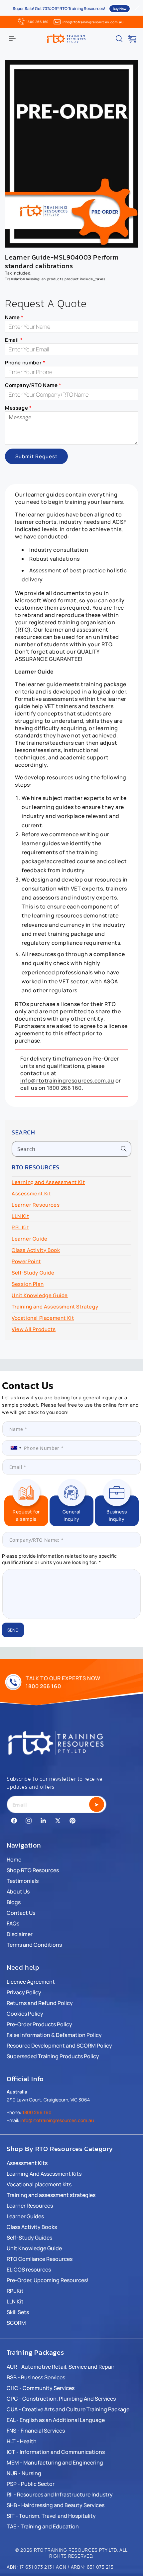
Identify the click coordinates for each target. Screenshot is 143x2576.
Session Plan (28, 1284)
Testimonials (23, 1881)
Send (13, 1630)
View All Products (34, 1329)
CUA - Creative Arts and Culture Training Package (68, 2409)
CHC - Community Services (41, 2388)
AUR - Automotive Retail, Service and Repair (61, 2367)
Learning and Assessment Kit (48, 1182)
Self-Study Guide (33, 1273)
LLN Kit (20, 1216)
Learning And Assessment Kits (44, 2174)
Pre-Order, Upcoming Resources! (48, 2280)
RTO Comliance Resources (40, 2259)
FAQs (13, 1923)
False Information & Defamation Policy (54, 2035)
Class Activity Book (36, 1250)
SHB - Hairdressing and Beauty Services (56, 2505)
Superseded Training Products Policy (53, 2056)
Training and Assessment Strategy (55, 1307)
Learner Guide (30, 1239)
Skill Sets (18, 2312)
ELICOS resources (29, 2270)
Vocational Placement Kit (43, 1318)
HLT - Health (22, 2441)
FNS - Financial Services (36, 2431)
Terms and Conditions (34, 1945)
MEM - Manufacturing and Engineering (55, 2463)
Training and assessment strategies (51, 2195)
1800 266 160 (37, 22)
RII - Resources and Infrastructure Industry (60, 2494)
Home (14, 1860)
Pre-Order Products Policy (39, 2024)
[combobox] (71, 1149)
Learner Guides (25, 2216)
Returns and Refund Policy (40, 2003)
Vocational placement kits (39, 2184)
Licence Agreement (31, 1982)
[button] (12, 39)
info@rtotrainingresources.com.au (93, 22)
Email (14, 340)
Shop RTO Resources (33, 1870)
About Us (18, 1891)
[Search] (124, 1149)
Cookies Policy (25, 2014)
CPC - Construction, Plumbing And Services (61, 2399)
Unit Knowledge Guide (40, 1295)
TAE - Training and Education (43, 2526)
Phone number (25, 363)
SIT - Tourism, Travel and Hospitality (51, 2516)
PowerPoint (26, 1261)
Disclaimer (20, 1934)
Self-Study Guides (29, 2238)
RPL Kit (20, 1227)
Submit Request (36, 456)
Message (18, 408)
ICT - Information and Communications (56, 2452)
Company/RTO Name (33, 385)
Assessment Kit (31, 1193)
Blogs (14, 1902)
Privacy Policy (24, 1992)
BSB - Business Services (36, 2377)
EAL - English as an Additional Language (56, 2420)
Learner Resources (36, 1205)
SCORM (16, 2323)
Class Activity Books (32, 2227)
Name (14, 317)
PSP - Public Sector (31, 2484)
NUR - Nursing (24, 2473)
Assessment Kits (27, 2163)
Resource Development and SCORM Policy (59, 2046)
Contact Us (21, 1913)
